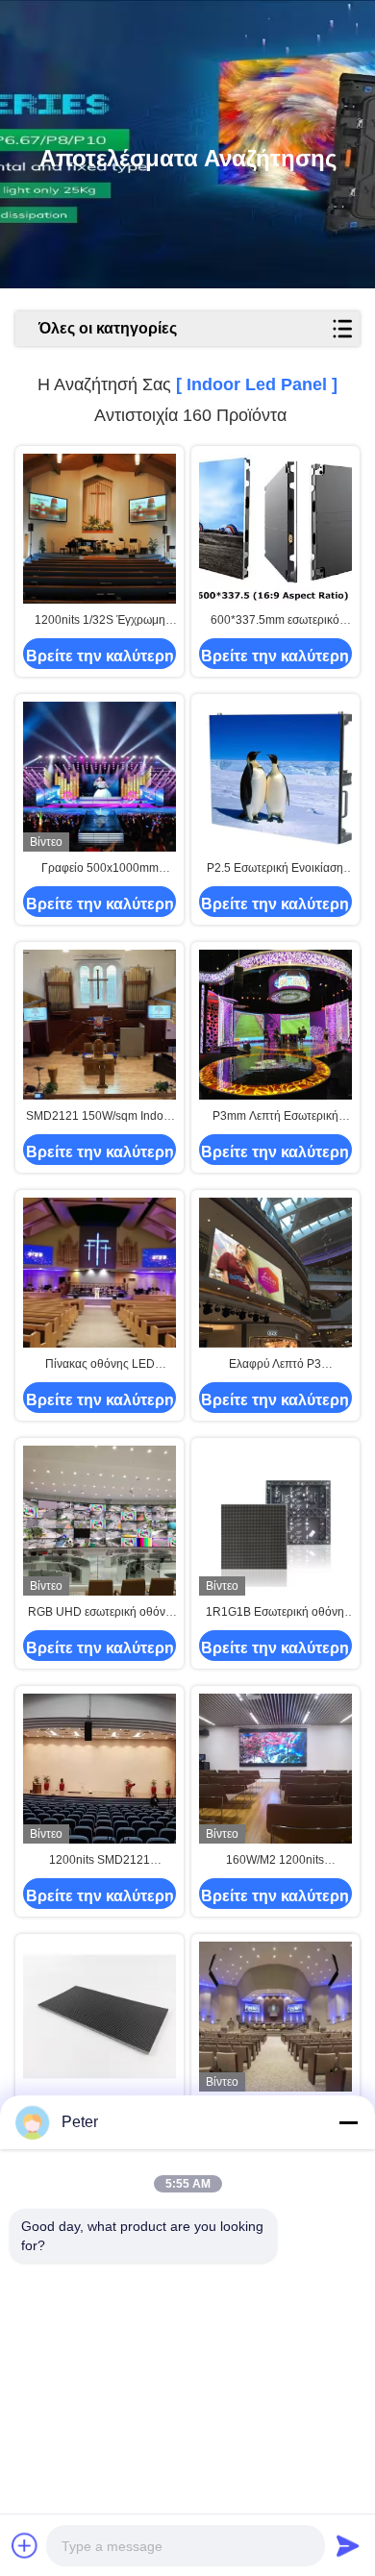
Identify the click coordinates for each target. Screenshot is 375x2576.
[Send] (348, 2545)
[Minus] (348, 2122)
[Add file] (25, 2545)
